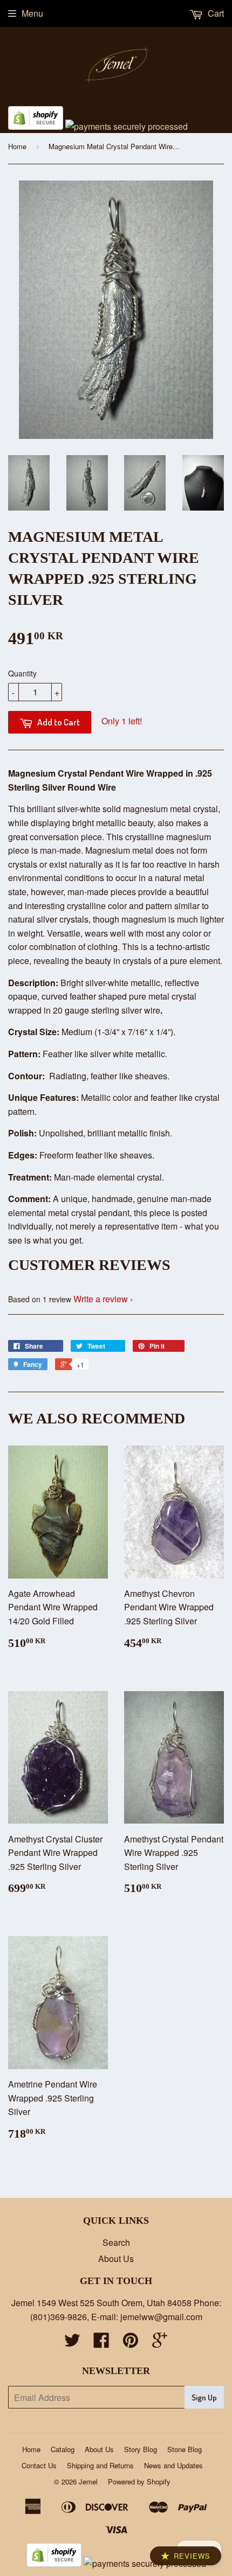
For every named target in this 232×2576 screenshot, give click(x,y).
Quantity (22, 673)
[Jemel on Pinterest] (131, 2343)
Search (116, 2242)
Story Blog (141, 2449)
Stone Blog (185, 2449)
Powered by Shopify (139, 2481)
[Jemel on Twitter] (72, 2343)
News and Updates (173, 2465)
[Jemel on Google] (160, 2343)
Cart (215, 13)
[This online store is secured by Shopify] (36, 126)
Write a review (101, 1299)
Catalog (63, 2449)
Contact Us (39, 2465)
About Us (116, 2259)
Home (17, 146)
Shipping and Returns (100, 2465)
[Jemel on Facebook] (101, 2343)
